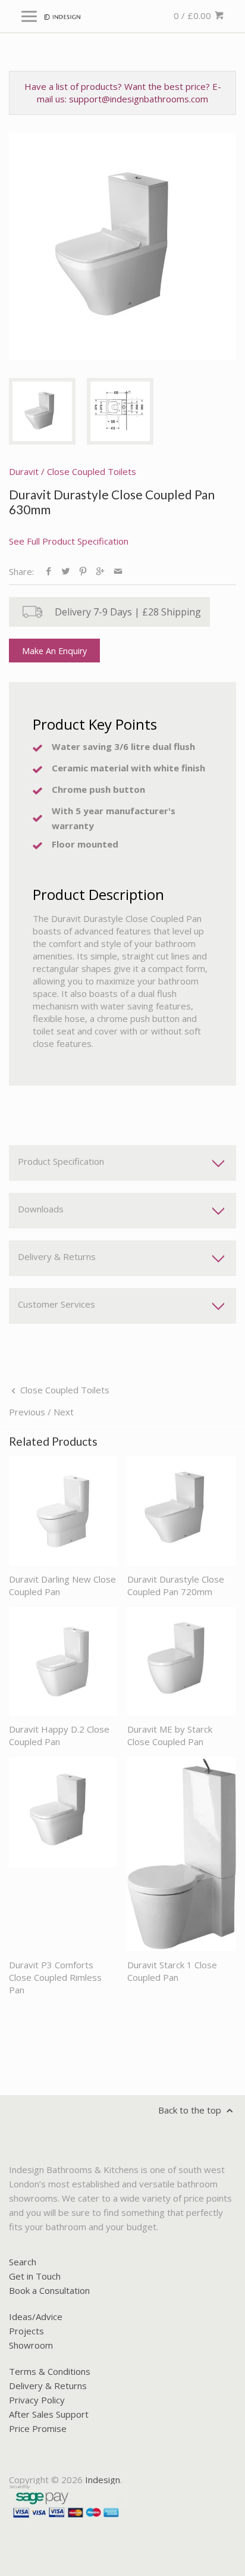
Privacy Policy (37, 2400)
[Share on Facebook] (48, 571)
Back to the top (191, 2110)
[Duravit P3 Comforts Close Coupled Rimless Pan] (63, 1855)
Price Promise (38, 2428)
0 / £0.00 (194, 15)
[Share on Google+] (100, 571)
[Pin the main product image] (83, 571)
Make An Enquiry (54, 651)
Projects (26, 2331)
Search (23, 2262)
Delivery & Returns (48, 2386)
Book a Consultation (49, 2290)
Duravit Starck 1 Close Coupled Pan (172, 1971)
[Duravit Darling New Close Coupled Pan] (63, 1511)
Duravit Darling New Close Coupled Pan (62, 1585)
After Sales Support (49, 2414)
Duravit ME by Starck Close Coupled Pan (170, 1735)
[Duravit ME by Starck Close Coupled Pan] (182, 1661)
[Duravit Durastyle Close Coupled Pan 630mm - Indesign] (122, 246)
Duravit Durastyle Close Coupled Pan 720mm (176, 1585)
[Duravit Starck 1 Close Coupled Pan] (182, 1855)
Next (64, 1412)
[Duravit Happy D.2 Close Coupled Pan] (63, 1661)
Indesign (103, 2480)
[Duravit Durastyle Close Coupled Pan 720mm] (182, 1511)
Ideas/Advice (36, 2316)
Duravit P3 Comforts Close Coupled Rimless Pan (55, 1977)
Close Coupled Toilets (92, 471)
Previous (27, 1412)
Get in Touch (35, 2276)
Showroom (31, 2345)
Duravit (24, 471)
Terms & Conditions (50, 2371)
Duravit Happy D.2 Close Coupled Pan (59, 1735)
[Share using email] (118, 571)
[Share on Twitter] (66, 571)
